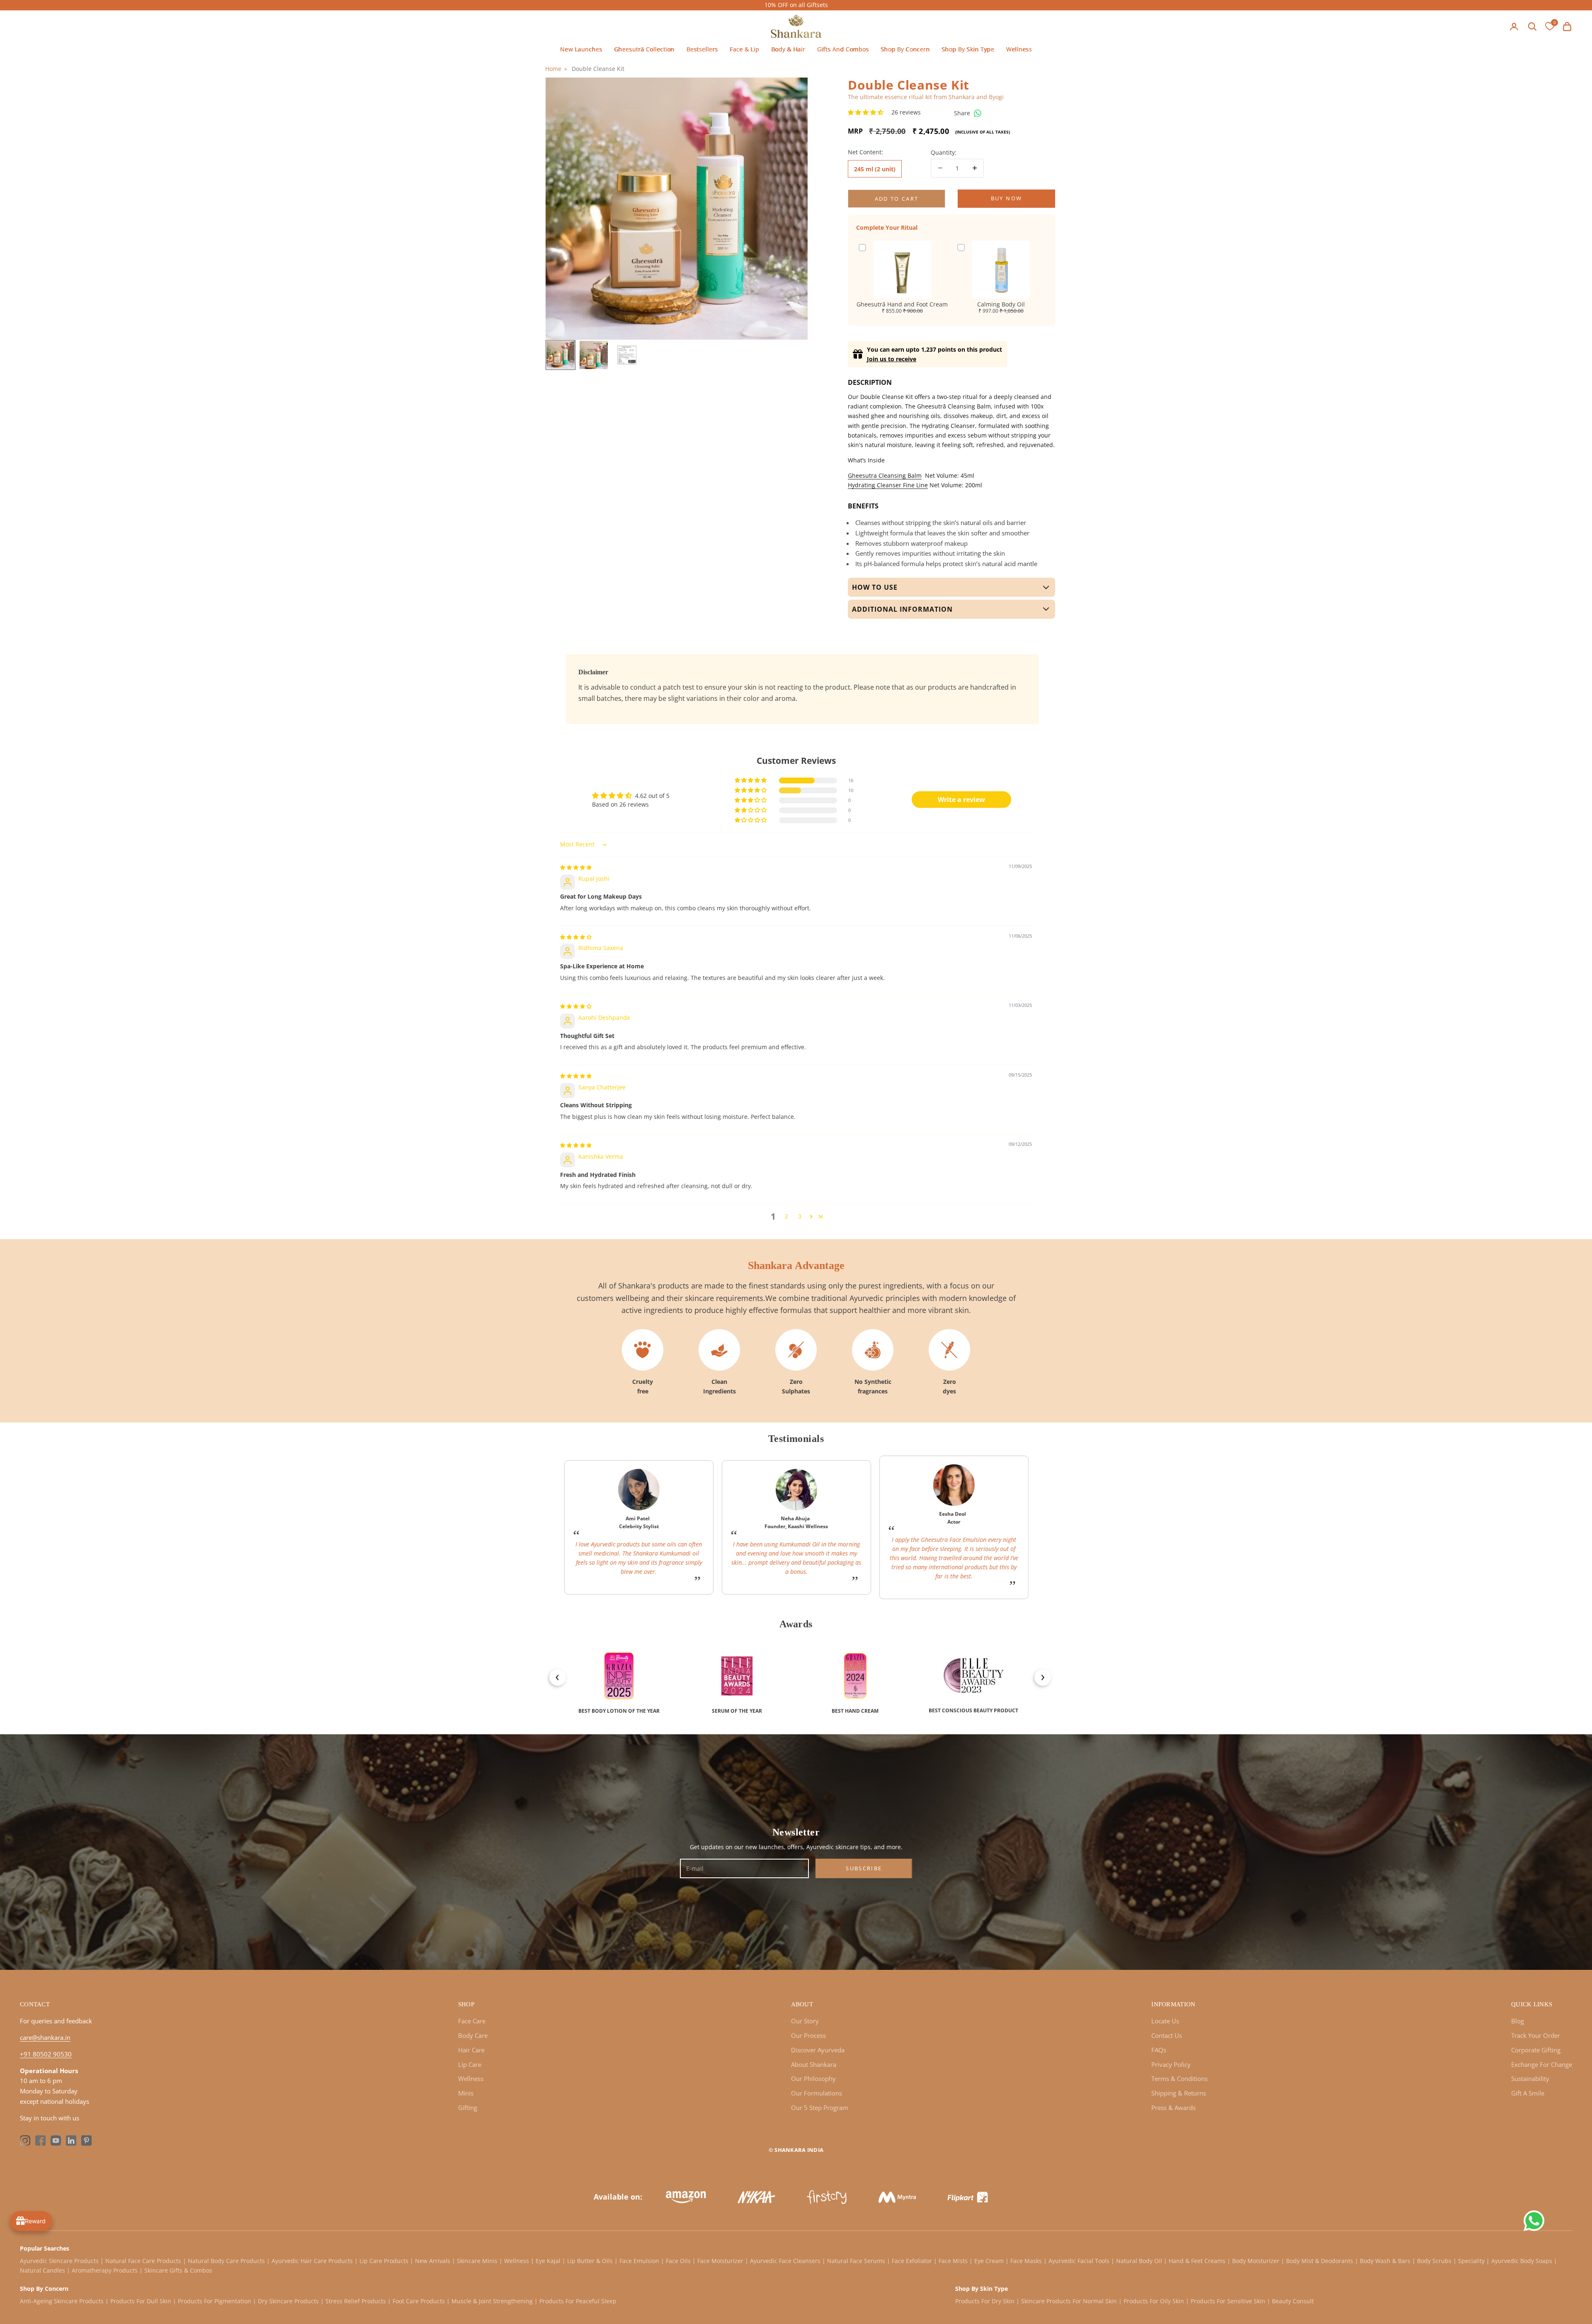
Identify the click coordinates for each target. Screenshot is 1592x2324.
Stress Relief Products (356, 2301)
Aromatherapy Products (105, 2270)
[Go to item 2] (594, 355)
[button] (866, 112)
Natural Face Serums (856, 2261)
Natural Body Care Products (226, 2261)
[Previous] (553, 1673)
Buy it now (1006, 199)
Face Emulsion (639, 2261)
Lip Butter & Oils (590, 2261)
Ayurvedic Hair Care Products (312, 2261)
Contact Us (1167, 2035)
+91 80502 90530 (46, 2054)
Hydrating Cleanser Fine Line (888, 485)
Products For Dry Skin (985, 2301)
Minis (466, 2093)
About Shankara (814, 2064)
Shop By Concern (905, 49)
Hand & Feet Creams (1197, 2261)
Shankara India (799, 2150)
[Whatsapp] (978, 113)
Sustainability (1530, 2078)
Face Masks (1026, 2261)
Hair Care (471, 2050)
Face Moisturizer (720, 2261)
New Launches (581, 49)
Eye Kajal (548, 2261)
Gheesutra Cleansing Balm (885, 475)
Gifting (468, 2108)
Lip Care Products (384, 2261)
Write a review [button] (961, 800)
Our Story (805, 2021)
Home (553, 69)
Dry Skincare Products (288, 2301)
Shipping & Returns (1179, 2093)
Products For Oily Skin (1154, 2301)
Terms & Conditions (1179, 2078)
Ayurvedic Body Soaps (1522, 2261)
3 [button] (800, 1216)
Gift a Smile (1528, 2093)
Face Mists (953, 2261)
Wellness (1019, 49)
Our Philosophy (813, 2078)
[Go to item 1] (561, 355)
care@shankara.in (45, 2037)
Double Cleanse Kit (598, 69)
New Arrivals (433, 2261)
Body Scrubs (1434, 2261)
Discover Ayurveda (818, 2050)
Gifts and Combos (843, 49)
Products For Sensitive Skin (1228, 2301)
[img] (576, 867)
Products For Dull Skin (141, 2301)
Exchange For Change (1542, 2064)
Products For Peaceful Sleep (578, 2301)
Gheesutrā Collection (644, 49)
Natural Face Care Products (143, 2261)
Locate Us (1165, 2021)
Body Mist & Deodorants (1320, 2261)
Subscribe (864, 1868)
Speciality (1471, 2261)
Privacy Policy (1171, 2064)
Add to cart (897, 199)
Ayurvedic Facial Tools (1079, 2261)
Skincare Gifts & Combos (178, 2270)
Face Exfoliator (912, 2261)
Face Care (472, 2021)
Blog (1518, 2021)
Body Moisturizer (1256, 2261)
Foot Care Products (419, 2301)
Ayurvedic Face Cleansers (785, 2261)
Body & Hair (788, 49)
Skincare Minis (477, 2261)
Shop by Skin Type (968, 49)
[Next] (1039, 1673)
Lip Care (470, 2064)
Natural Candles (42, 2270)
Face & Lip (744, 49)
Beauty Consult (1293, 2301)
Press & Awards (1173, 2108)
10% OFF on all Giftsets (796, 5)
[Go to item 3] (627, 355)
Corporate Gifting (1536, 2050)
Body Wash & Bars (1385, 2261)
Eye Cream (989, 2261)
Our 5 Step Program (820, 2108)
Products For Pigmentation (215, 2301)
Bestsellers (702, 49)
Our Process (808, 2035)
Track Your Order (1536, 2035)
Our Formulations (817, 2093)
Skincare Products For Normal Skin (1069, 2301)
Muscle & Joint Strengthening (492, 2301)
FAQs (1159, 2050)
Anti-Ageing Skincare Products (62, 2301)
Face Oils (678, 2261)
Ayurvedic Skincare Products (60, 2261)
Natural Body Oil (1139, 2261)
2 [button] (786, 1216)
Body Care (473, 2035)
